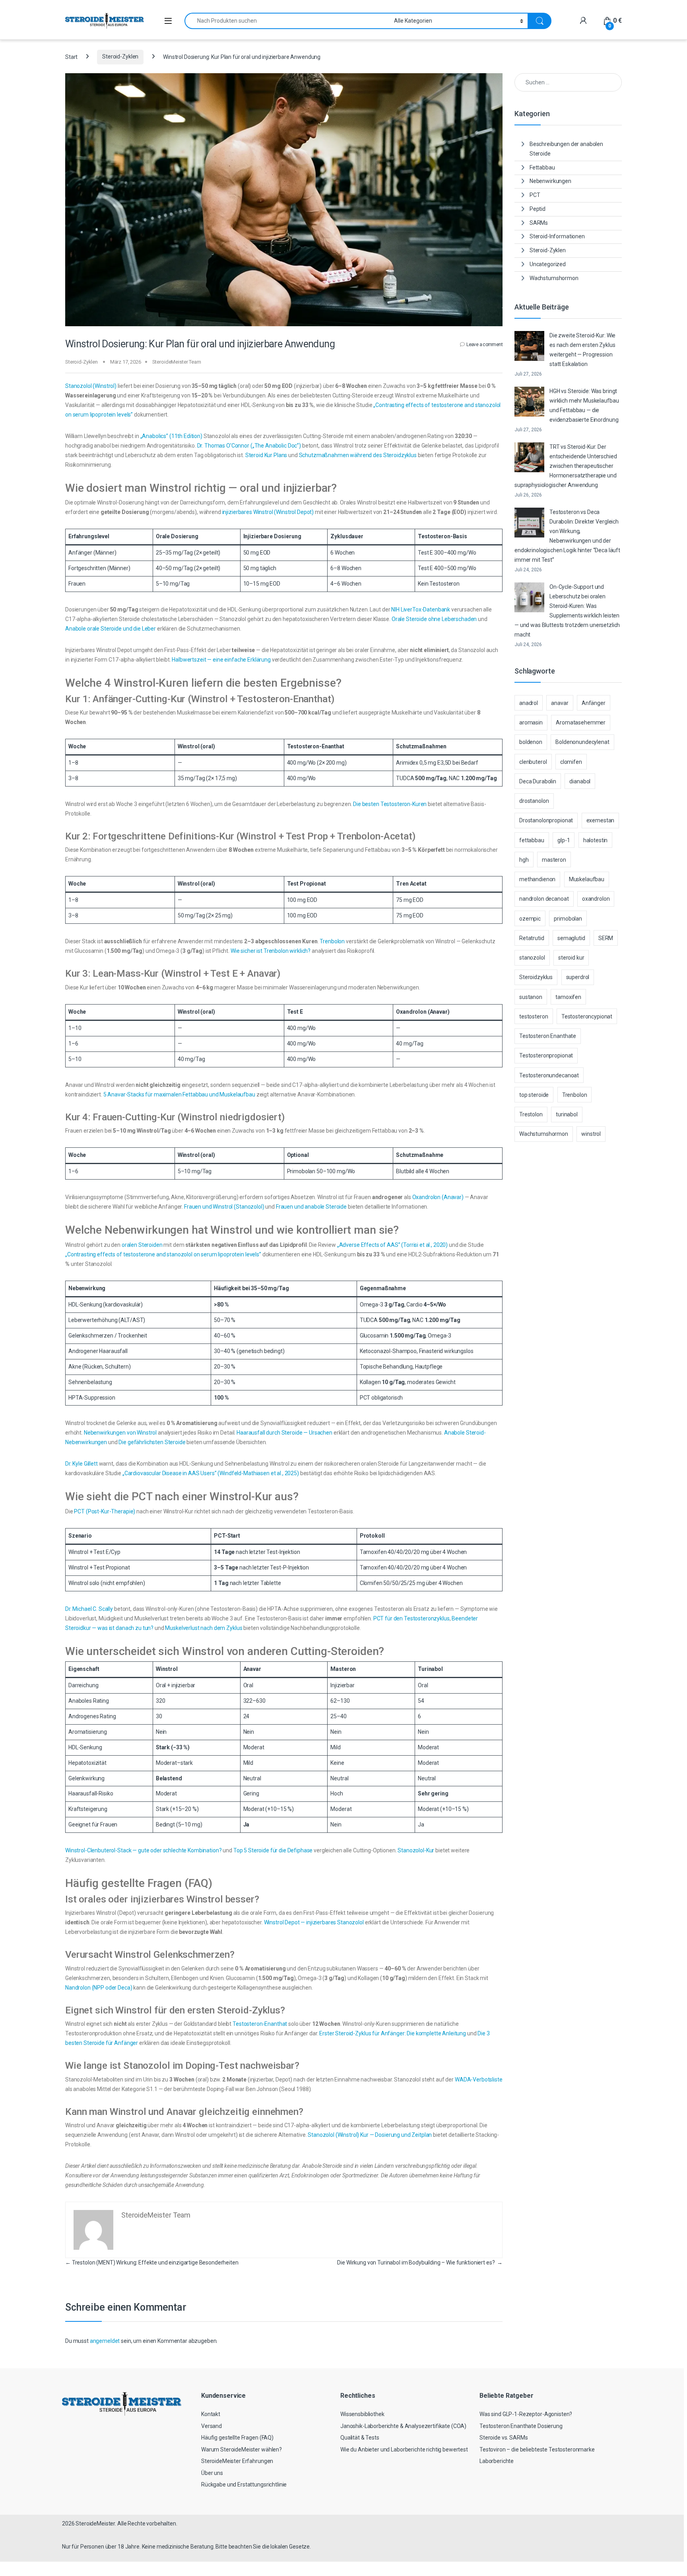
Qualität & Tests (360, 2438)
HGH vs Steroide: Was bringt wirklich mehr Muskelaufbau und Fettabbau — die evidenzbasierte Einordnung (584, 405)
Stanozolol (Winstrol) (91, 386)
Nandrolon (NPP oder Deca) (99, 1988)
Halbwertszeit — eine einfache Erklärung (221, 660)
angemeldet (105, 2341)
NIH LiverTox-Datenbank (421, 609)
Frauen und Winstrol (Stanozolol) (224, 1207)
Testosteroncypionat (587, 1016)
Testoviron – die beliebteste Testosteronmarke (537, 2449)
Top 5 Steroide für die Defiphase (273, 1850)
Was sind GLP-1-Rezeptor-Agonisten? (526, 2414)
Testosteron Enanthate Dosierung (521, 2426)
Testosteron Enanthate (548, 1036)
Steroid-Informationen (557, 236)
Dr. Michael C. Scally (89, 1609)
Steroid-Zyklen (120, 56)
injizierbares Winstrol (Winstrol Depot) (268, 512)
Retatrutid (532, 938)
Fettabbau (542, 167)
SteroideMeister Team (177, 362)
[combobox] (287, 21)
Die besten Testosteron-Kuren (390, 804)
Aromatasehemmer (581, 722)
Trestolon (531, 1114)
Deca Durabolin (538, 781)
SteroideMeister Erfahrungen (237, 2461)
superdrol (578, 977)
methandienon (537, 879)
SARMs (539, 223)
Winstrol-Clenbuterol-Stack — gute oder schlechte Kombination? (143, 1850)
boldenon (531, 742)
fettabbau (532, 840)
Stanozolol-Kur (416, 1850)
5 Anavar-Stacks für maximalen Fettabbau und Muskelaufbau (179, 1094)
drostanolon (534, 801)
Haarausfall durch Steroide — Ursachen (284, 1433)
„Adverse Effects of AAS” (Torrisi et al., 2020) (392, 1245)
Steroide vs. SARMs (504, 2438)
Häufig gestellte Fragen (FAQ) (237, 2438)
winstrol (591, 1134)
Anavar (252, 1669)
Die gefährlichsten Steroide (152, 1442)
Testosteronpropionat (546, 1055)
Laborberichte (497, 2461)
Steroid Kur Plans (266, 455)
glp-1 (564, 840)
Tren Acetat (411, 884)
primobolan (568, 919)
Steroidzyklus (536, 977)
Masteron (343, 1669)
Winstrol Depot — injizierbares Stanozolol (314, 1922)
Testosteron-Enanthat (316, 746)
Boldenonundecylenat (582, 742)
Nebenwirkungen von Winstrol (120, 1433)
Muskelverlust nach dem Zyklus (204, 1628)
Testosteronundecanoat (549, 1075)
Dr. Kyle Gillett (82, 1464)
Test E (425, 553)
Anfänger (594, 703)
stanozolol (532, 958)
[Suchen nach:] (568, 82)
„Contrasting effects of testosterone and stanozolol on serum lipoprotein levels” (163, 1254)
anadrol (529, 703)
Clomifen (371, 1583)
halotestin (596, 840)
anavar (560, 703)
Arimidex (407, 763)
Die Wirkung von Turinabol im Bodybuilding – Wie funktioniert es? (420, 2263)
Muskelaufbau (587, 879)
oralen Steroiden (142, 1245)
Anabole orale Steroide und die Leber (111, 629)
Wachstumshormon (554, 278)
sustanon (531, 997)
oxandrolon (596, 899)
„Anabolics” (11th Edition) (171, 436)
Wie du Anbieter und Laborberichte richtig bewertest (404, 2449)
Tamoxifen (373, 1552)
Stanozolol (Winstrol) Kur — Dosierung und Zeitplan (370, 2135)
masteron (554, 860)
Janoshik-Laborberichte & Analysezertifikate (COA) (403, 2426)
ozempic (530, 919)
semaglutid (571, 938)
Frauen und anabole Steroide (311, 1207)
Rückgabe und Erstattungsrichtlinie (244, 2484)
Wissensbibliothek (362, 2414)
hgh (524, 860)
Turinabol (430, 1669)
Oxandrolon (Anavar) (423, 1012)
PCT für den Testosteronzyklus (411, 1618)
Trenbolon (332, 941)
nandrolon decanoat (544, 899)
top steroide (534, 1095)
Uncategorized (548, 264)
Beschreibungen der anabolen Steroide (566, 149)
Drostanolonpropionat (546, 820)
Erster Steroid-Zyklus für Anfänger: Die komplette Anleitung (393, 2033)
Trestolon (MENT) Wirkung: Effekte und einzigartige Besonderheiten (152, 2263)
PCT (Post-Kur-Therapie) (105, 1511)
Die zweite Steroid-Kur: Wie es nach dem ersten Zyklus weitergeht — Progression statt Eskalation (582, 350)
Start (71, 56)
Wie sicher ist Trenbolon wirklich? (271, 951)
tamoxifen (568, 997)
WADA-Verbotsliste (479, 2079)
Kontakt (211, 2414)
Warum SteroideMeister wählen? (242, 2449)
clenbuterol (533, 762)
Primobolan (301, 1171)
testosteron (534, 1016)
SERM (606, 938)
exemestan (601, 820)
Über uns (212, 2473)
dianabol (580, 781)
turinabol (567, 1114)
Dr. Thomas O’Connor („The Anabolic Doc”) (249, 446)
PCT (365, 1398)
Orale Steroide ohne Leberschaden (434, 619)
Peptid (538, 209)
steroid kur (571, 958)
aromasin (531, 722)
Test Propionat (307, 884)
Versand (212, 2426)
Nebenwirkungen (550, 181)
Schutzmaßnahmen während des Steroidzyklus (358, 455)
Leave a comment (484, 345)
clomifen (571, 762)
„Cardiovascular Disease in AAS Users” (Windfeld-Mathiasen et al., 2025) (211, 1473)
